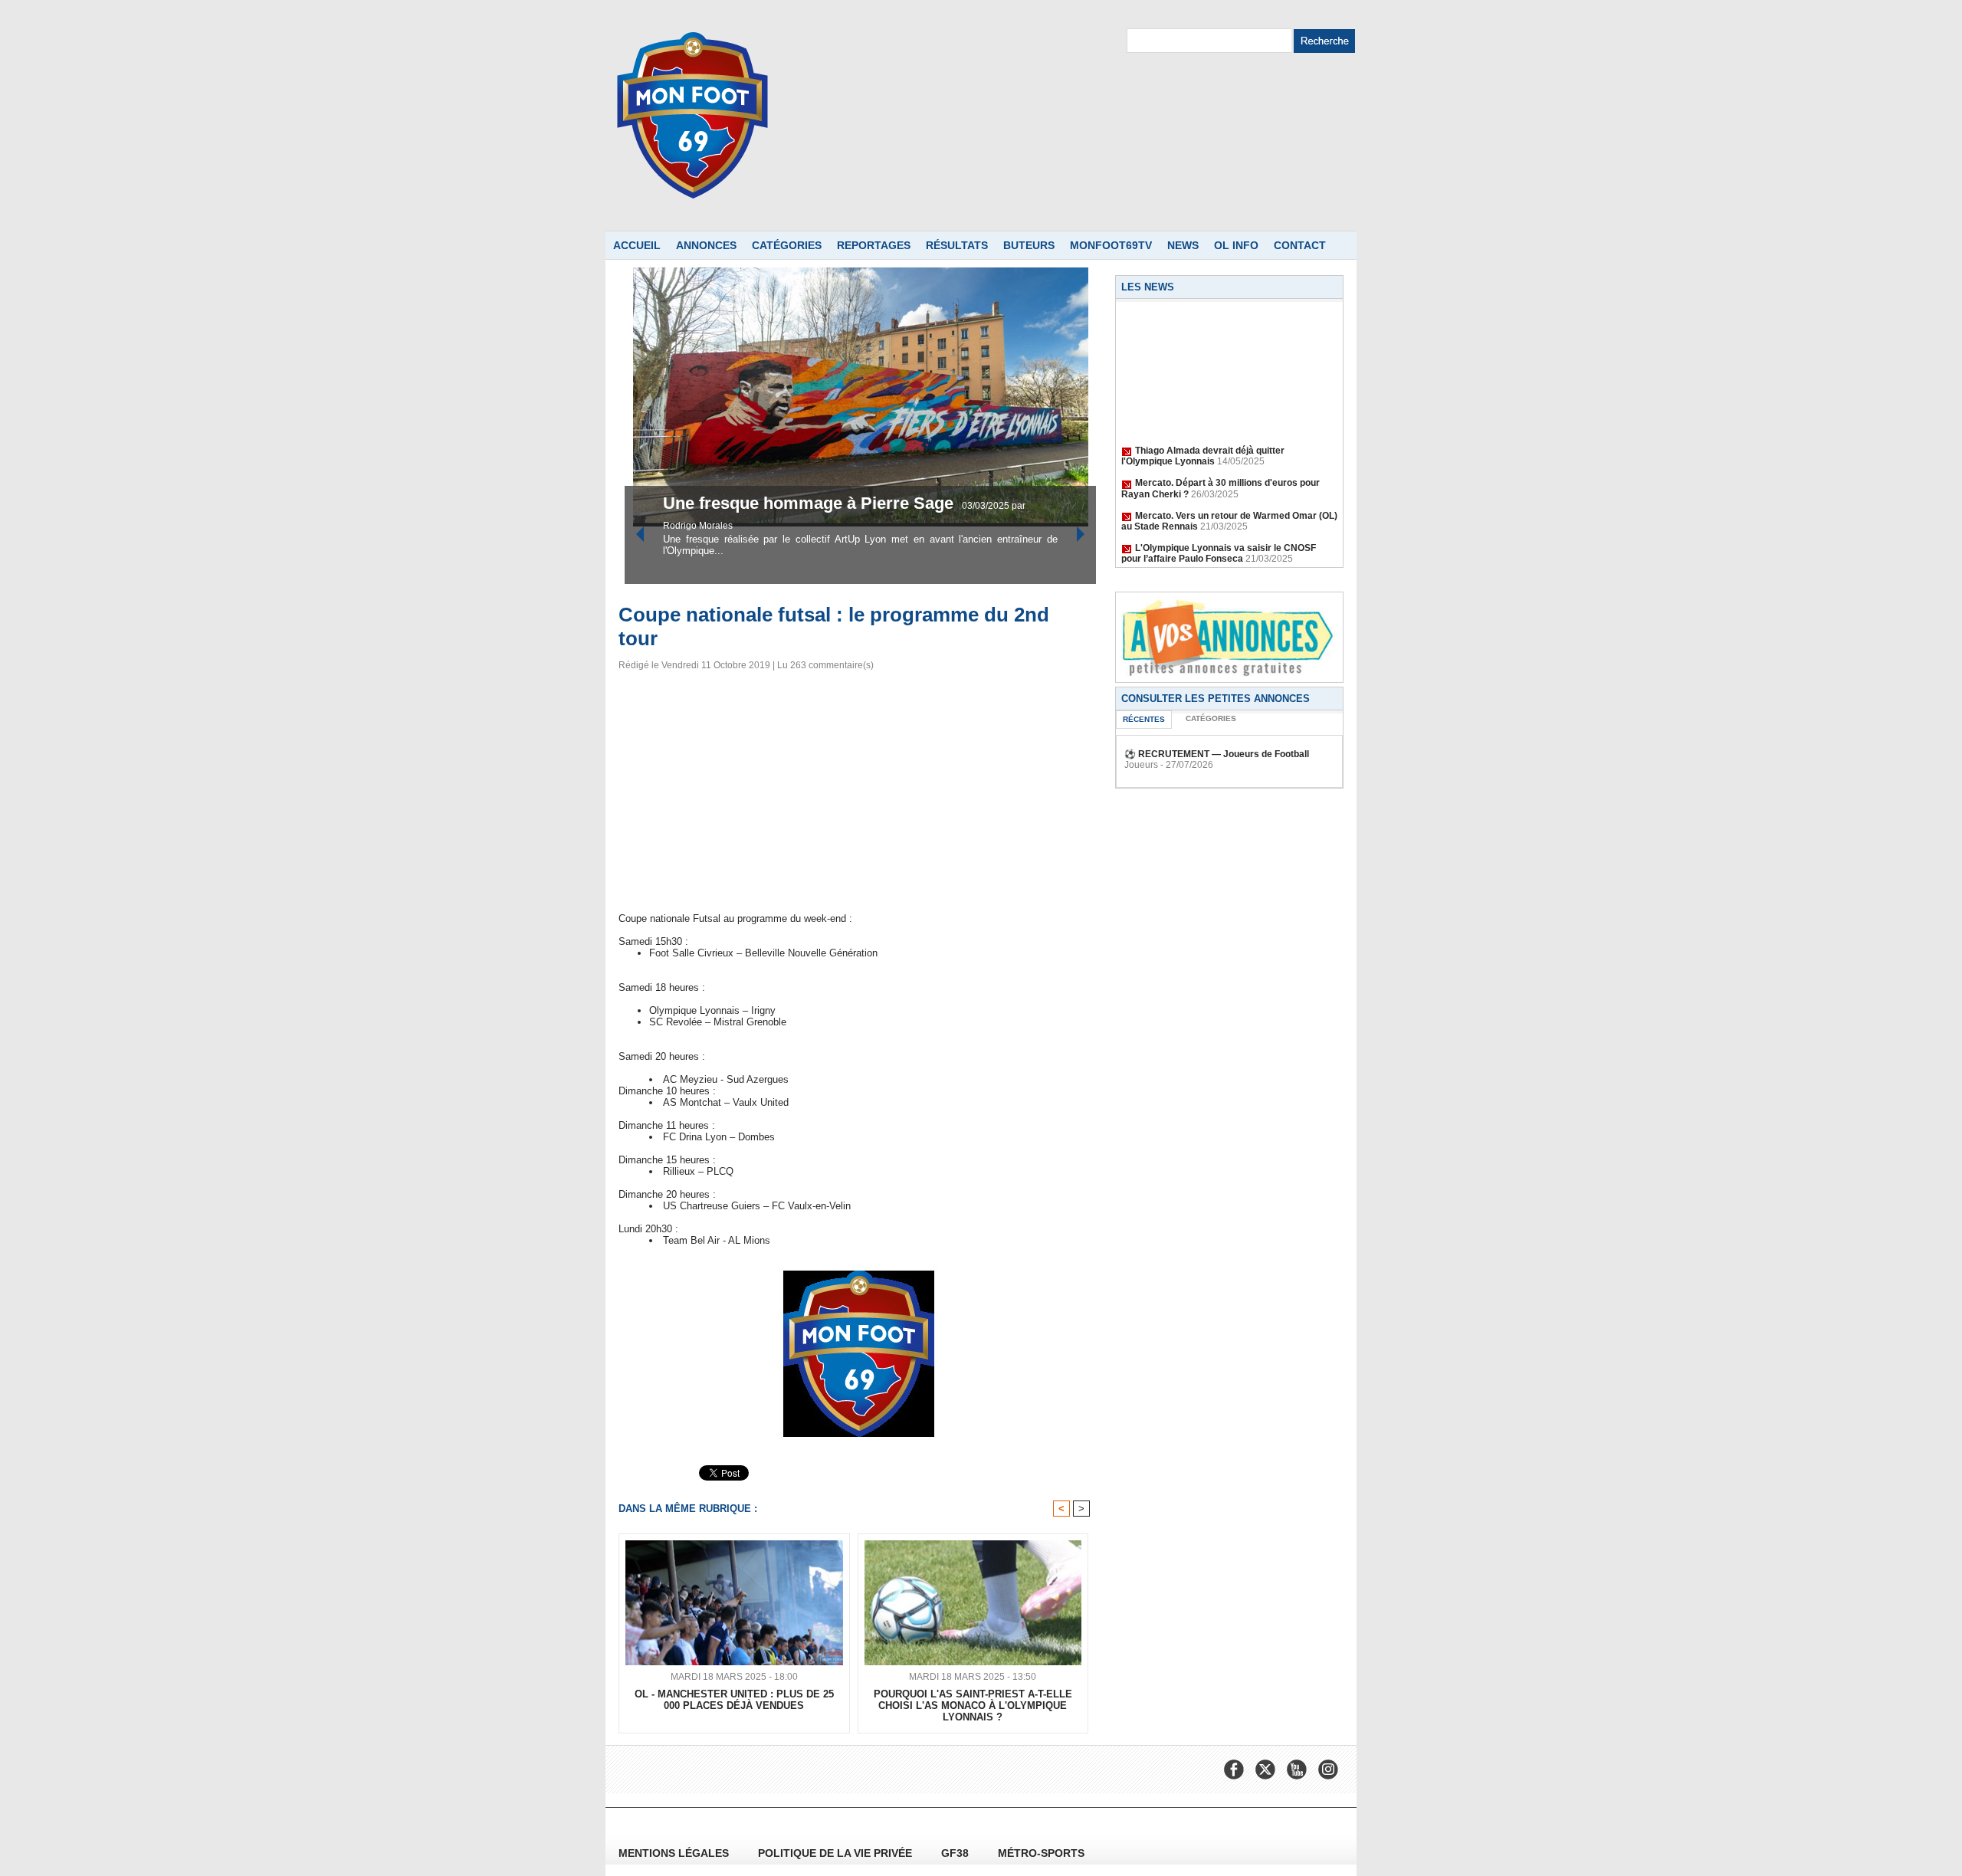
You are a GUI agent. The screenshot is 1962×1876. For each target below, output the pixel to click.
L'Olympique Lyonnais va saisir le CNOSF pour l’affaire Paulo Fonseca (1219, 538)
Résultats (957, 245)
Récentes (1144, 719)
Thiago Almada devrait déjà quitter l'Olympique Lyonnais (1203, 441)
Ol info (1236, 245)
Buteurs (1029, 245)
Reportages (874, 245)
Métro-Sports (1041, 1853)
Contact (1300, 245)
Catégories (787, 245)
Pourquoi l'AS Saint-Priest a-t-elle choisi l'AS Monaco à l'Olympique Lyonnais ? (973, 1705)
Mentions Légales (675, 1853)
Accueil (637, 245)
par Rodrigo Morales (924, 526)
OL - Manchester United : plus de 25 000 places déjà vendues (734, 1700)
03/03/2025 (856, 526)
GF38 (956, 1853)
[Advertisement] (859, 796)
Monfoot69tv (1111, 245)
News (1183, 245)
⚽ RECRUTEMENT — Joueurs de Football (1217, 754)
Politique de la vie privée (837, 1853)
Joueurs (1141, 765)
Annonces (706, 245)
